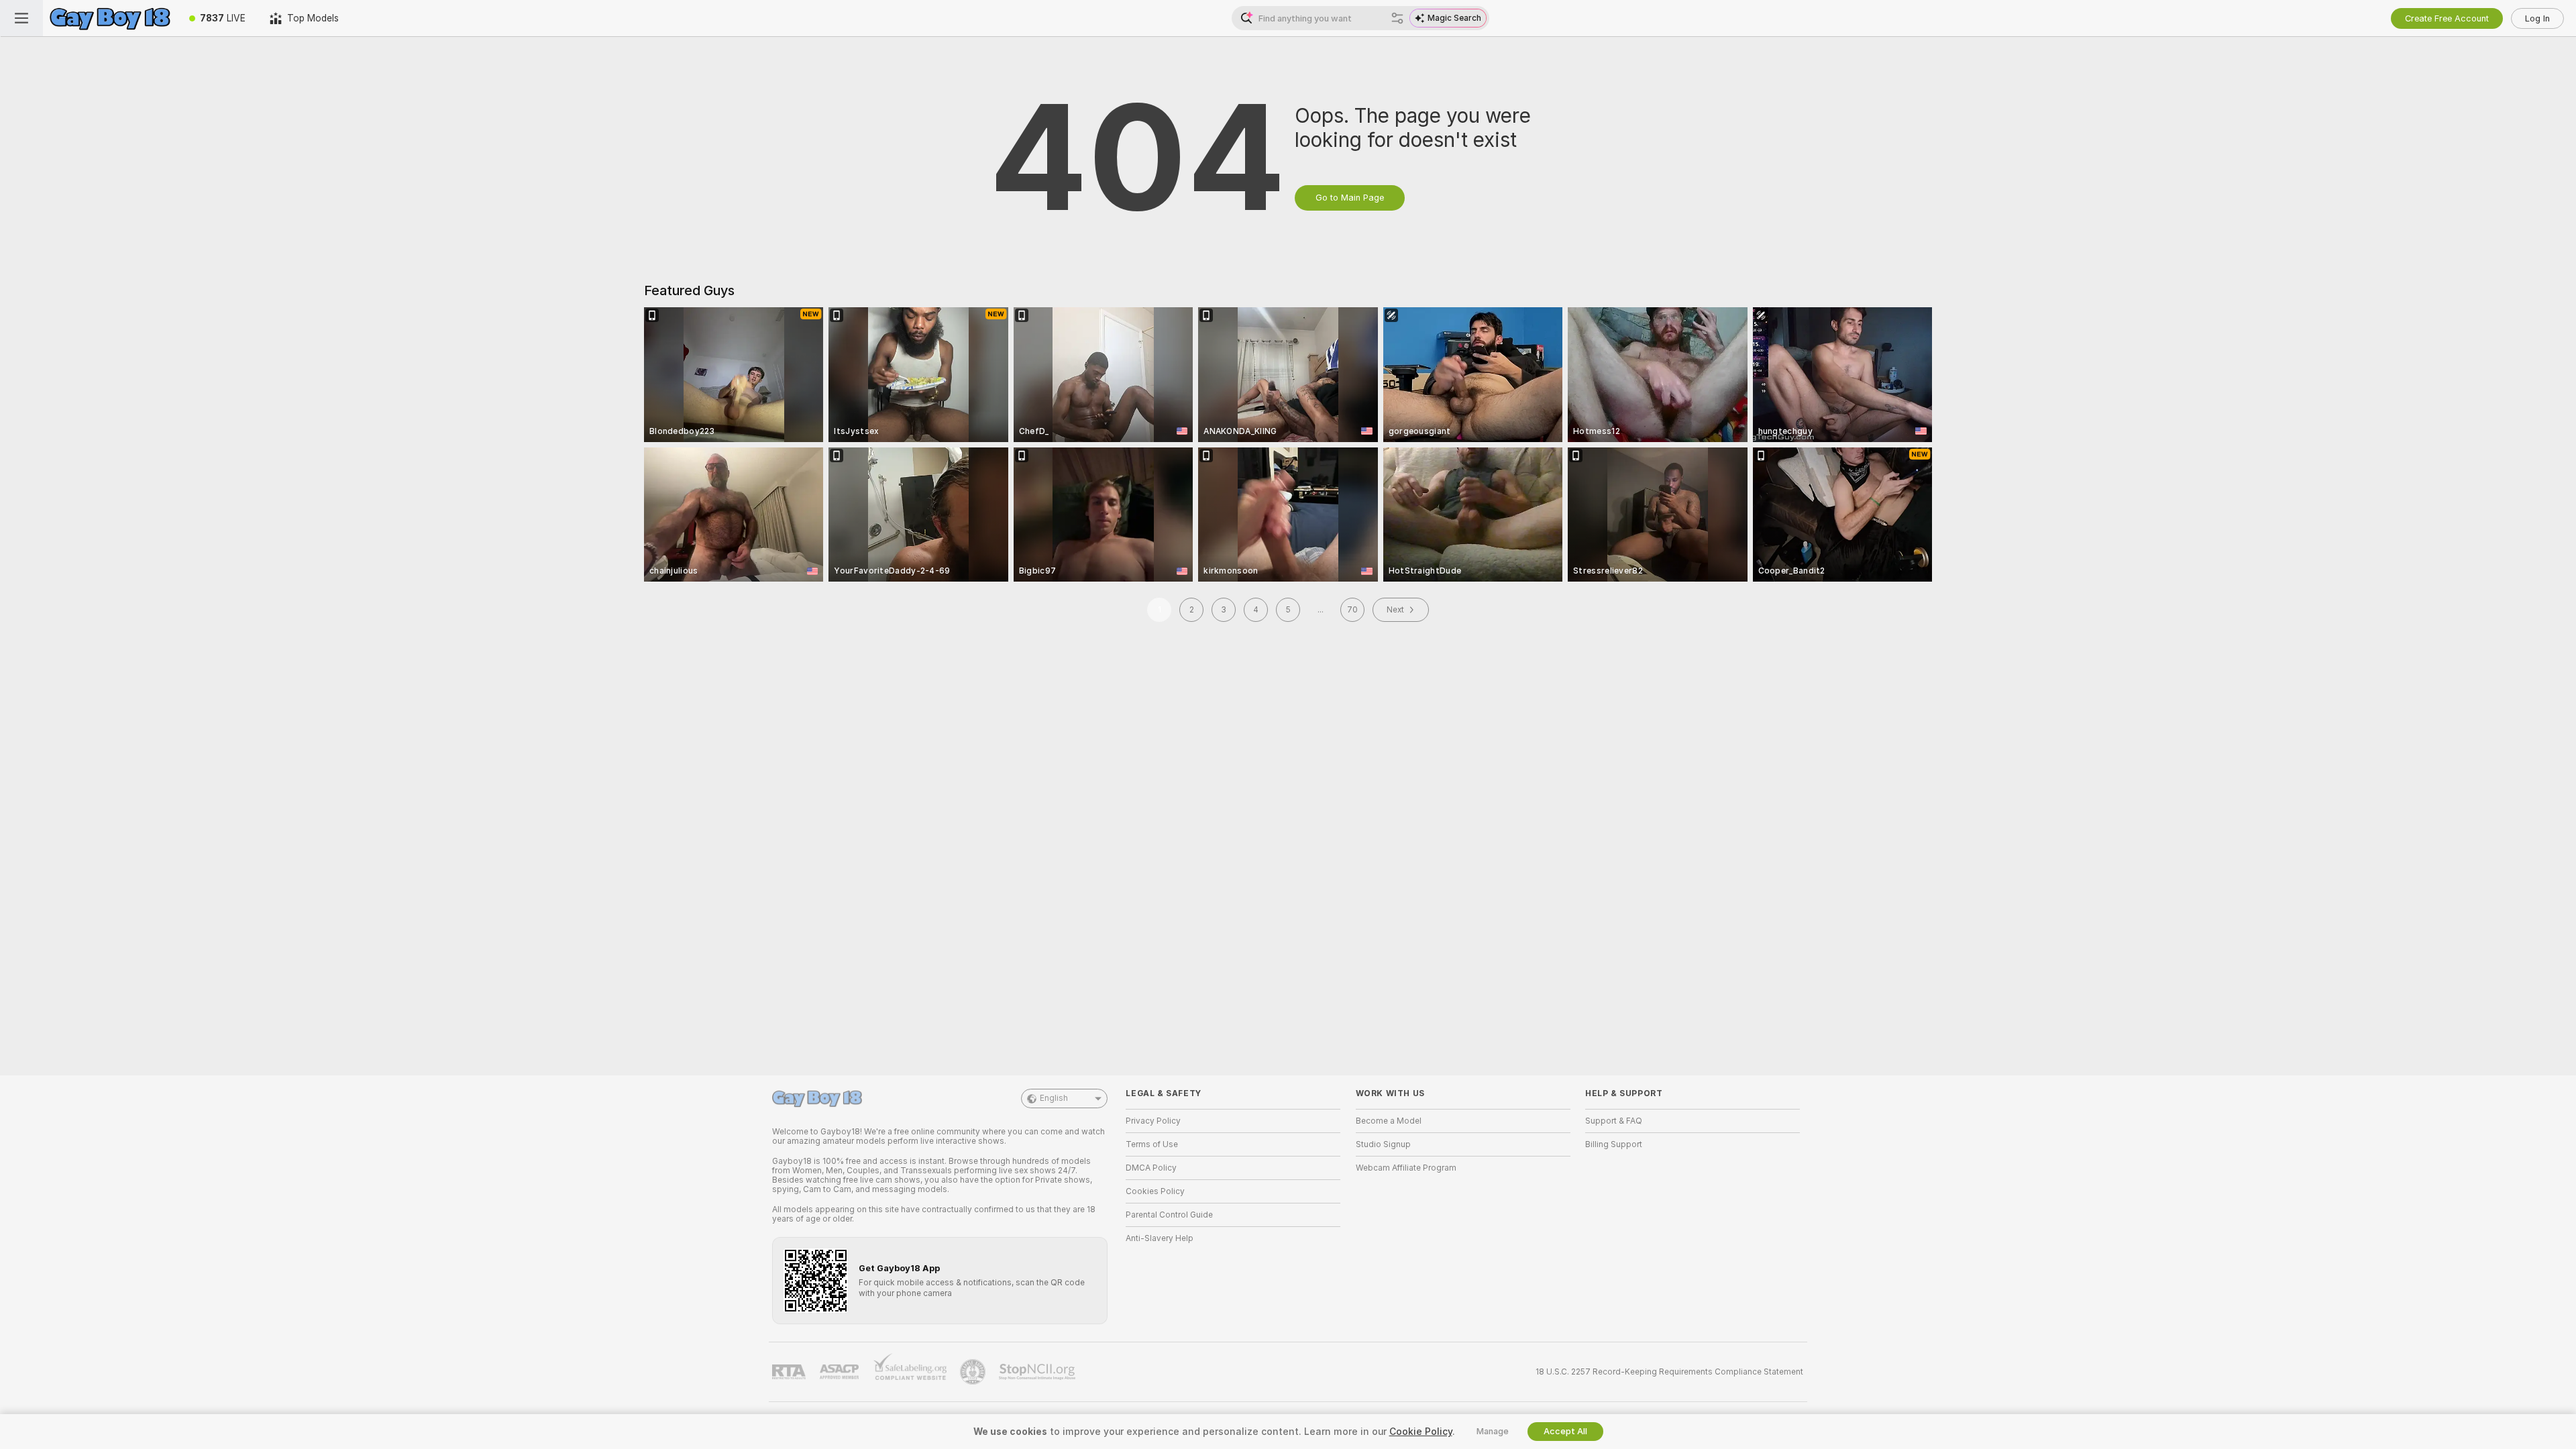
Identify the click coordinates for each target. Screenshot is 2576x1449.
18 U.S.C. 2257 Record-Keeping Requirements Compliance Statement (1669, 1372)
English (1054, 1098)
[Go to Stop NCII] (1038, 1372)
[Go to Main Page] (110, 18)
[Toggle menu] (21, 18)
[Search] (1397, 18)
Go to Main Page (1350, 198)
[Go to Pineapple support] (974, 1372)
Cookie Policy (1421, 1432)
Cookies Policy (1155, 1191)
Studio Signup (1383, 1144)
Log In (2537, 18)
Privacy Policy (1153, 1121)
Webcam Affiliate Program (1406, 1168)
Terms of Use (1152, 1144)
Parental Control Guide (1169, 1215)
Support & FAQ (1614, 1121)
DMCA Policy (1151, 1168)
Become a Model (1389, 1121)
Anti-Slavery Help (1160, 1238)
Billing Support (1614, 1144)
